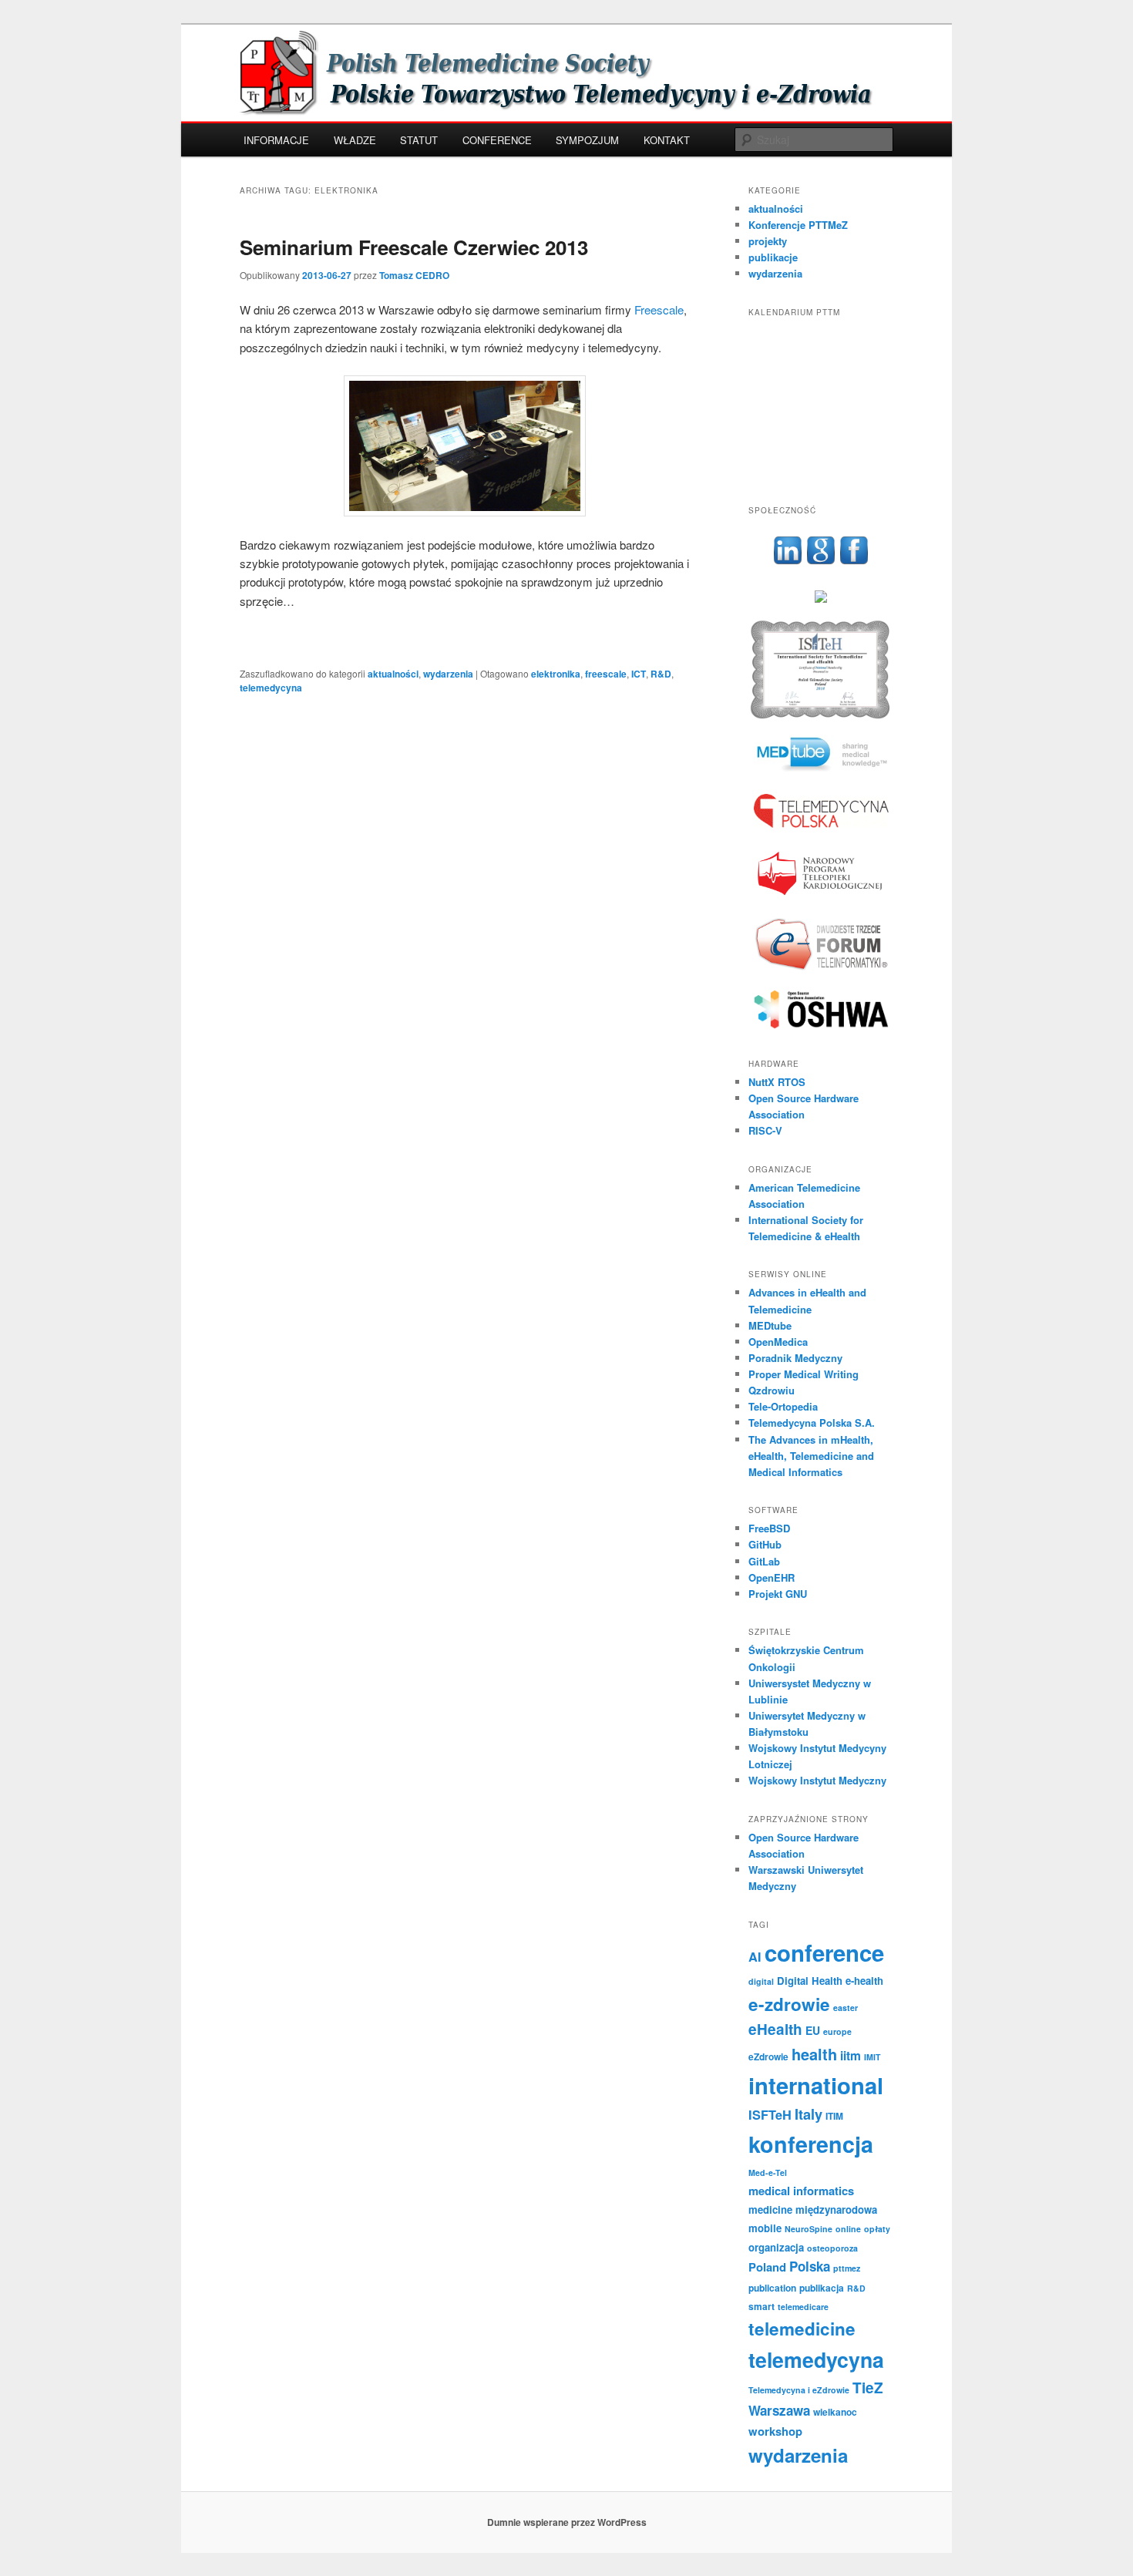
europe (837, 2031)
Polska (810, 2266)
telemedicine (802, 2329)
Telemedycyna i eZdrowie (799, 2390)
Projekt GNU (778, 1594)
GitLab (764, 1561)
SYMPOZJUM (587, 140)
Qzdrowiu (772, 1390)
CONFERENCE (497, 140)
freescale (606, 674)
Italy (809, 2114)
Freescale (659, 309)
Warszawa (779, 2410)
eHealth (775, 2029)
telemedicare (803, 2307)
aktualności (393, 674)
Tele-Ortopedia (783, 1406)
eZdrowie (768, 2056)
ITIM (834, 2116)
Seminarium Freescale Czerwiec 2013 (414, 247)
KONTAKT (667, 140)
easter (846, 2008)
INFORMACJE (276, 140)
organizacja (776, 2247)
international (816, 2085)
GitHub (765, 1544)
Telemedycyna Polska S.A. (812, 1423)
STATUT (419, 140)
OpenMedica (778, 1342)
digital (761, 1981)
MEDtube (770, 1325)
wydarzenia (448, 674)
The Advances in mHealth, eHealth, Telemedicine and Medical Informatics (811, 1456)
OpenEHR (772, 1577)
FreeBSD (769, 1528)
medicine (770, 2209)
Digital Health (810, 1981)
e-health (864, 1981)
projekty (768, 241)
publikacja (822, 2288)
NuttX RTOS (777, 1082)
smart (761, 2306)
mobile (765, 2228)
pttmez (847, 2268)
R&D (661, 674)
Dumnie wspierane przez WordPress (567, 2522)
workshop (775, 2431)
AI (755, 1957)
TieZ (868, 2388)
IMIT (872, 2057)
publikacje (773, 257)
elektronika (556, 674)
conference (824, 1952)
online (848, 2229)
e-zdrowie (789, 2004)
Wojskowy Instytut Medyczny (817, 1780)
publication (772, 2288)
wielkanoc (835, 2412)
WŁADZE (355, 140)
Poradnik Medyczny (795, 1358)
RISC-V (765, 1130)
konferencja (811, 2144)
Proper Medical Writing (804, 1374)
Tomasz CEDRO (414, 275)
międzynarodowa (836, 2209)
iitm (851, 2055)
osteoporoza (832, 2248)
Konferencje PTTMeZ (798, 225)
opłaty (877, 2229)
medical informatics (801, 2191)
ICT (639, 674)
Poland (767, 2267)
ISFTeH (770, 2115)
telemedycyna (271, 688)
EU (813, 2030)
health (814, 2054)
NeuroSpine (809, 2229)
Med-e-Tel (768, 2172)
